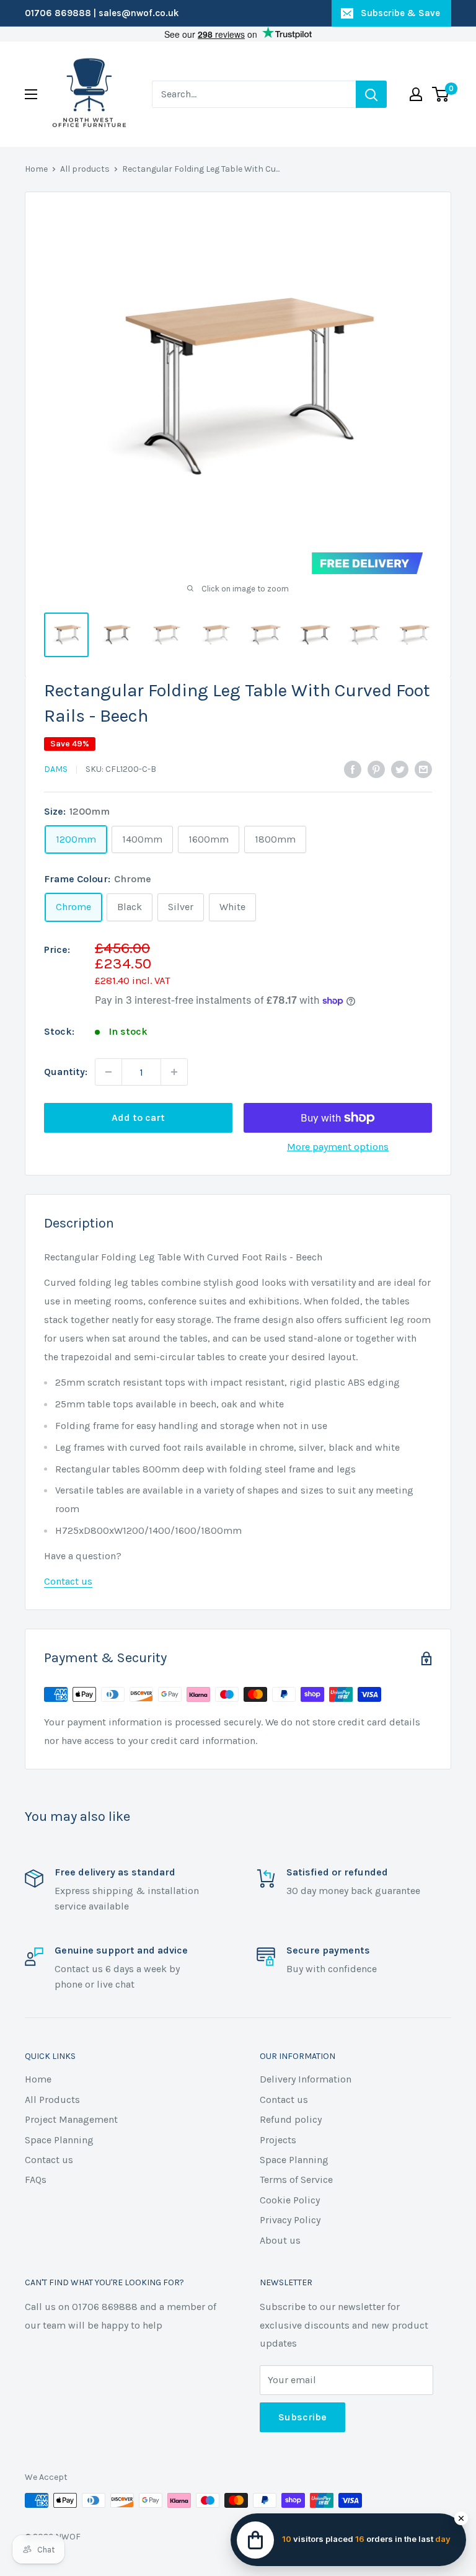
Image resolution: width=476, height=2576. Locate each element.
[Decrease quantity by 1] (108, 1072)
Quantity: (66, 1072)
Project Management (71, 2119)
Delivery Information (306, 2079)
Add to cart (138, 1118)
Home (36, 169)
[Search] (371, 94)
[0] (441, 94)
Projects (278, 2140)
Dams (56, 769)
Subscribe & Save (400, 13)
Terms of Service (296, 2180)
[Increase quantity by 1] (174, 1072)
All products (85, 169)
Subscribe (302, 2417)
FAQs (36, 2180)
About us (280, 2240)
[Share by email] (423, 768)
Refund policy (291, 2119)
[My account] (416, 94)
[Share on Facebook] (353, 768)
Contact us (68, 1581)
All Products (52, 2100)
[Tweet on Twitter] (400, 768)
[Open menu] (31, 94)
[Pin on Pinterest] (376, 768)
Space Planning (59, 2140)
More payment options (338, 1147)
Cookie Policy (290, 2200)
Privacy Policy (290, 2220)
